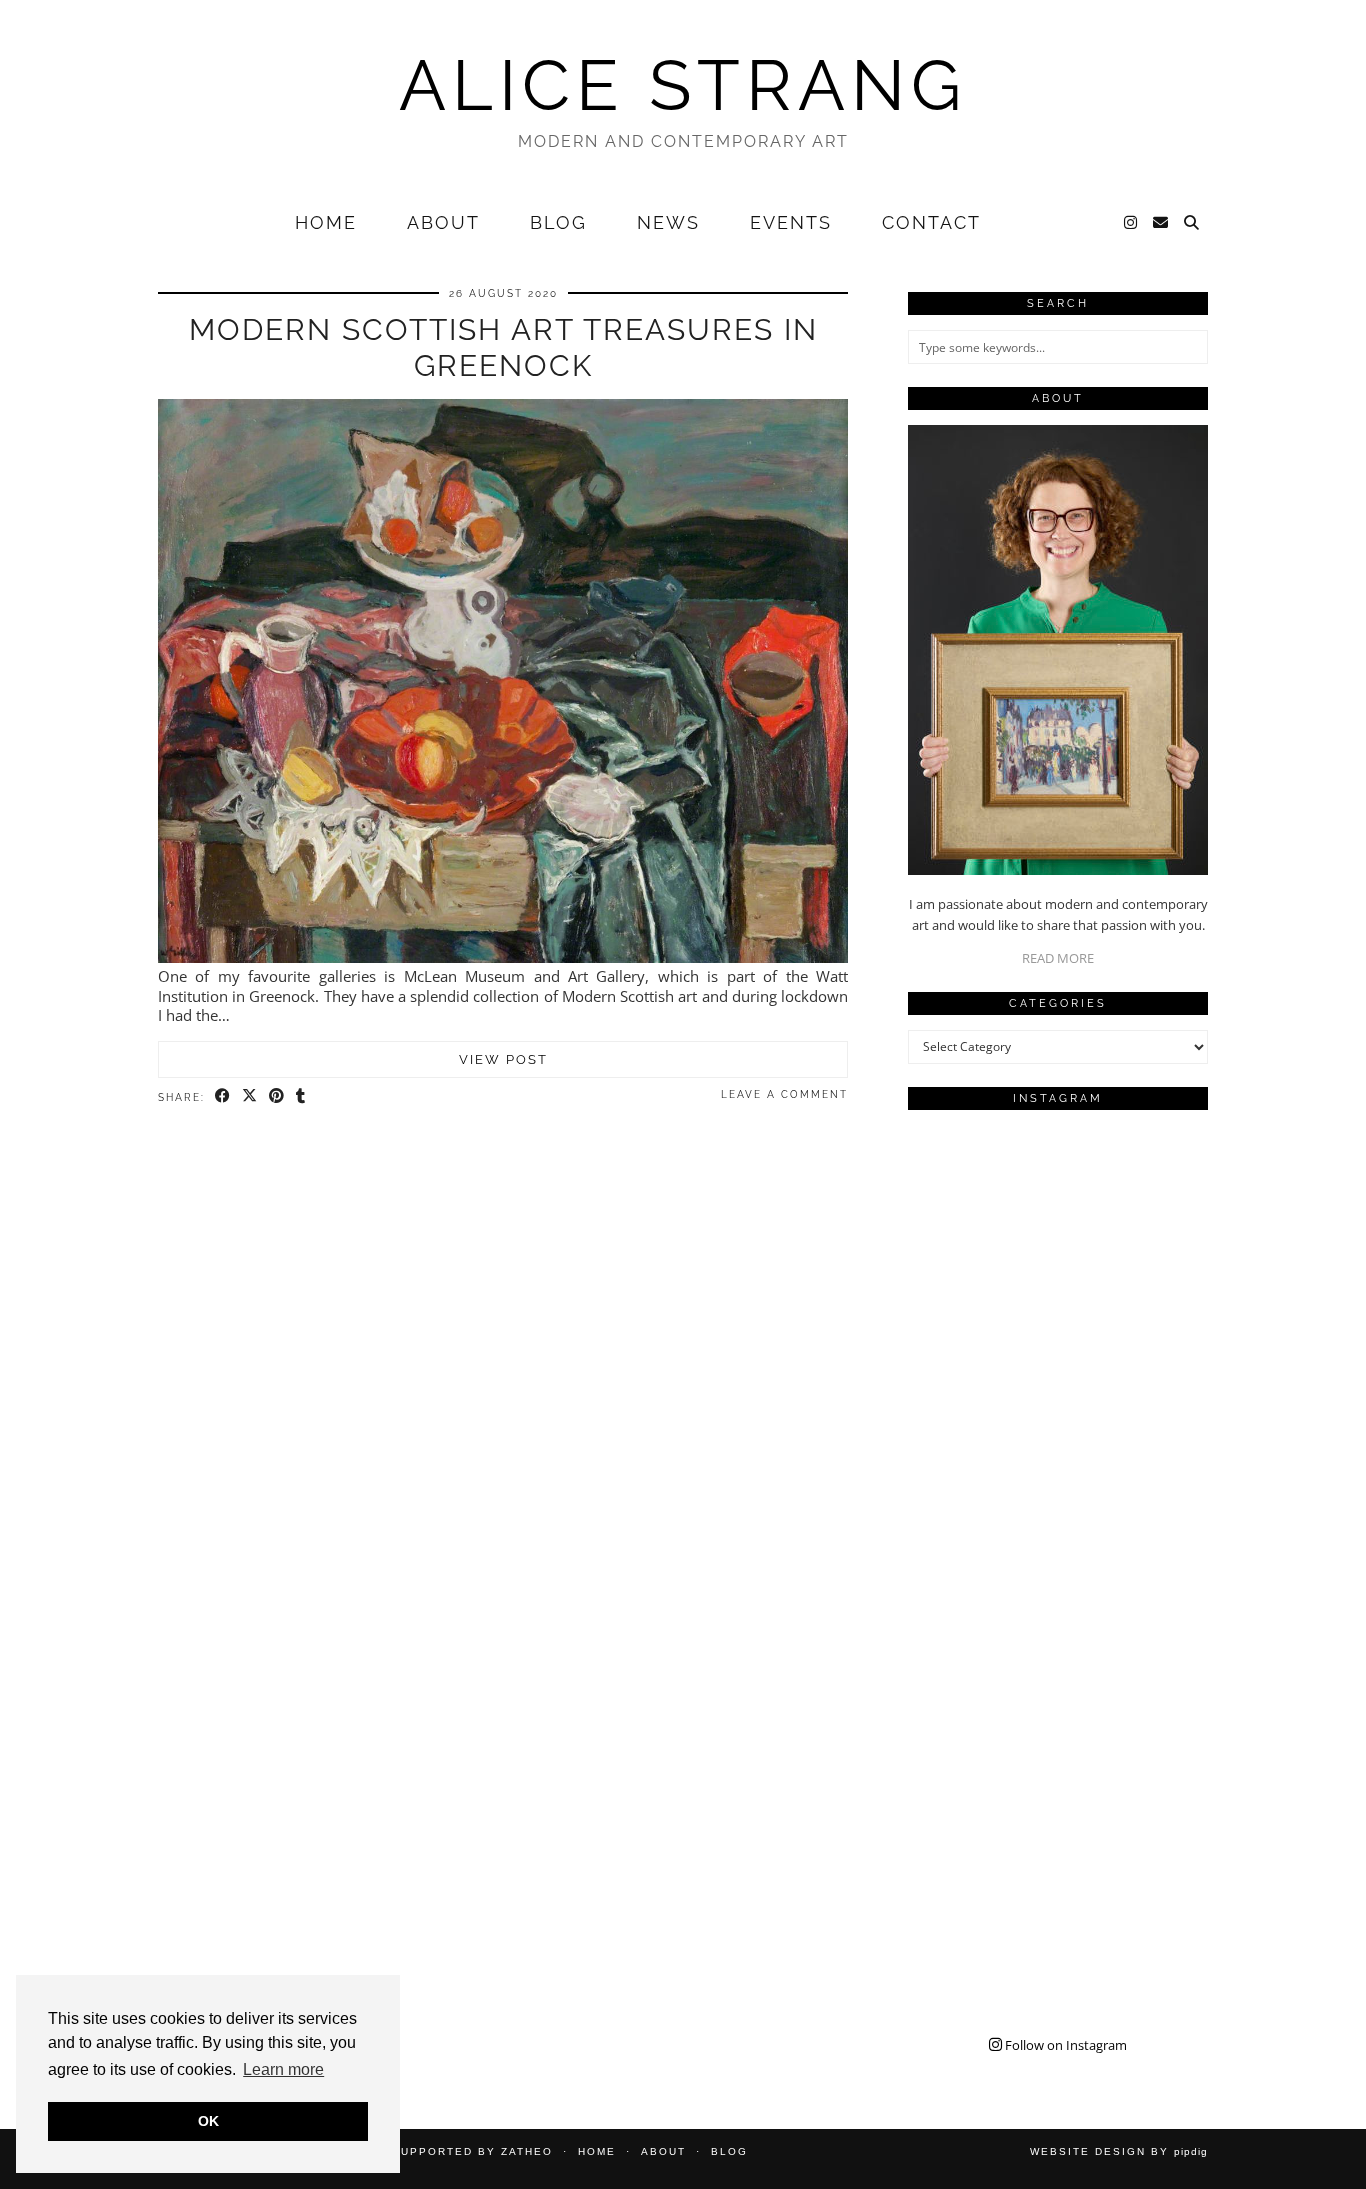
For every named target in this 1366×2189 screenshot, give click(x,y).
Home (326, 222)
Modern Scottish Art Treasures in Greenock (503, 347)
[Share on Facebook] (223, 1096)
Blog (558, 222)
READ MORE (1058, 958)
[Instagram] (1131, 223)
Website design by (1119, 2151)
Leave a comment (784, 1094)
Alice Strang (683, 85)
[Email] (1161, 223)
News (668, 222)
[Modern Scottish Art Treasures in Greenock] (503, 957)
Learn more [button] (283, 2069)
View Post (503, 1059)
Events (791, 222)
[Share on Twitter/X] (250, 1096)
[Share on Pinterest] (277, 1096)
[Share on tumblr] (301, 1096)
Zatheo (527, 2151)
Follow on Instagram (1064, 2045)
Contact (931, 222)
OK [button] (208, 2121)
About (443, 222)
